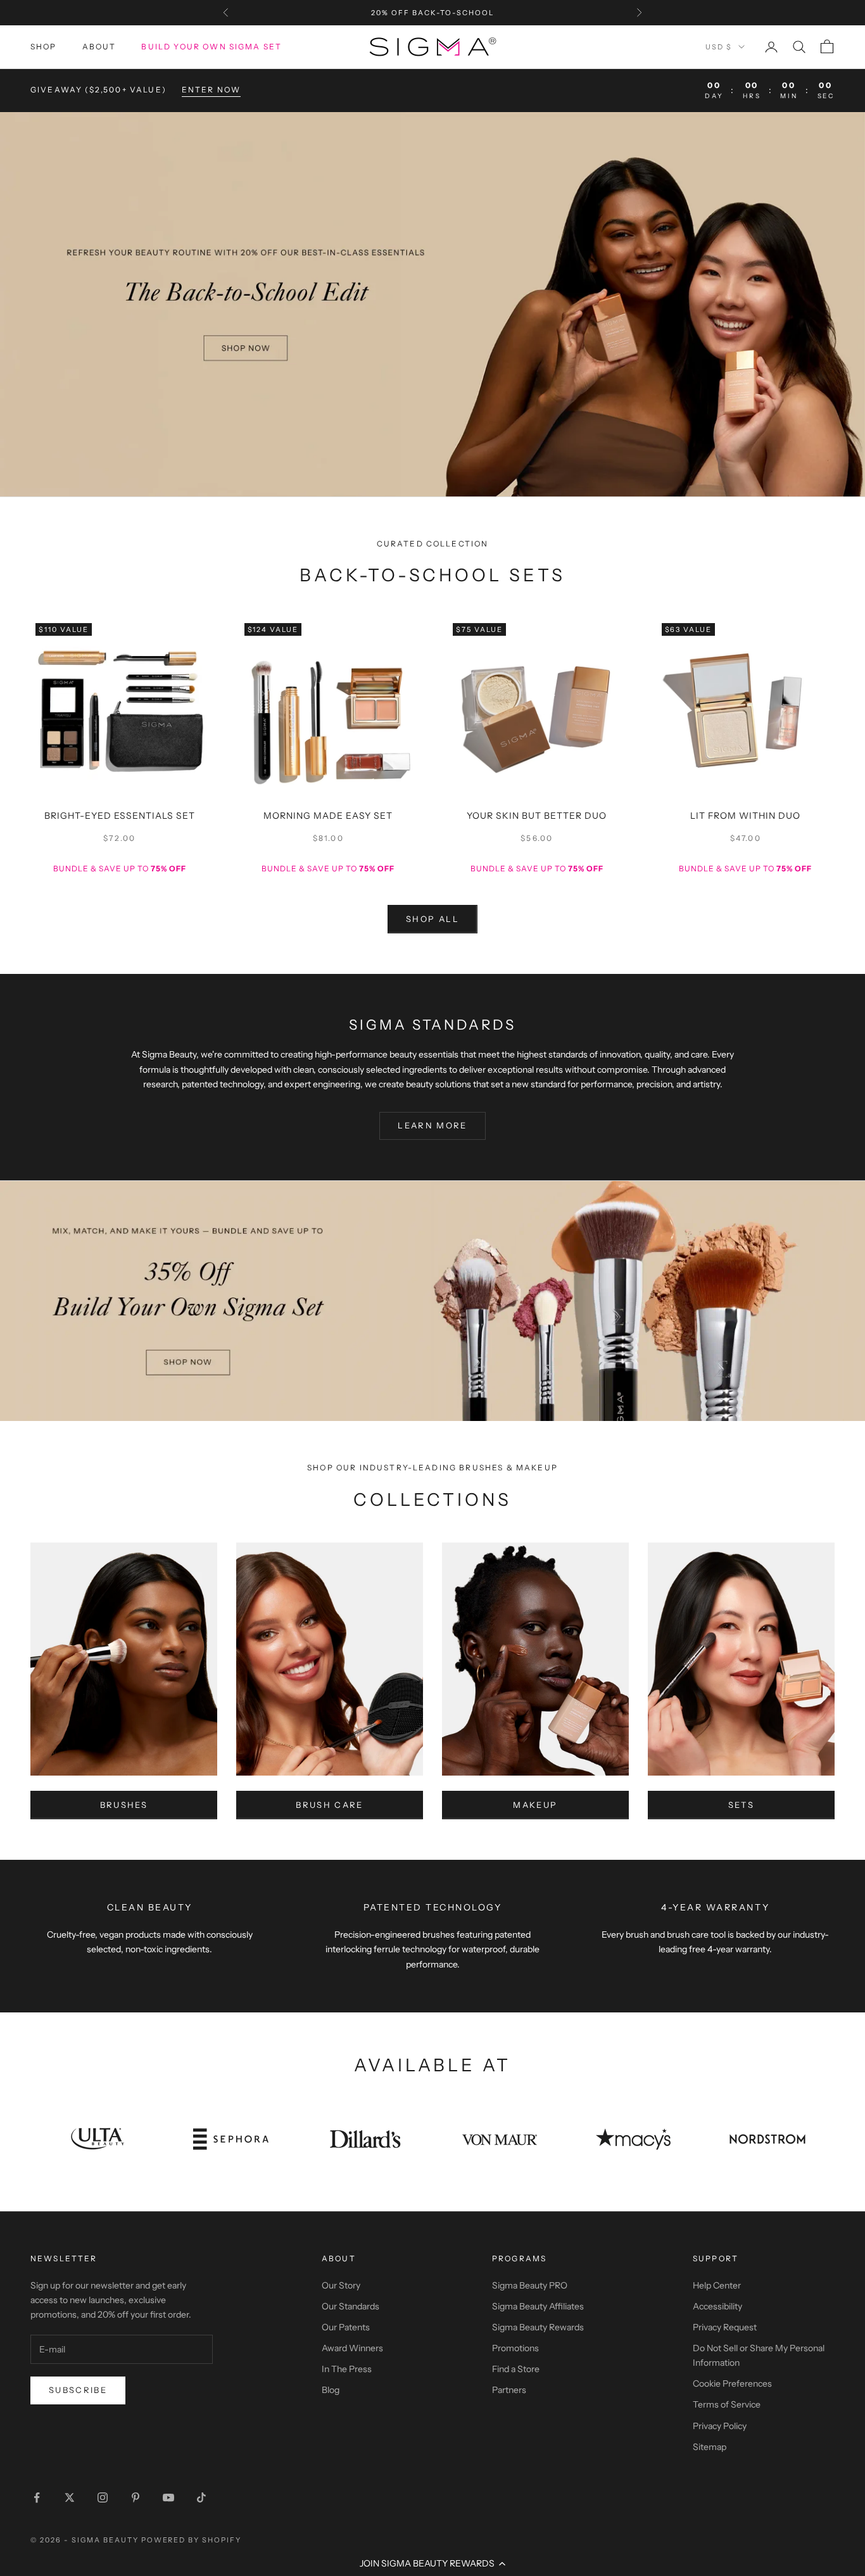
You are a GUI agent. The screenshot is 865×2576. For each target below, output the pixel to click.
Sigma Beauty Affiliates (538, 2306)
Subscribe (78, 2390)
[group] (432, 304)
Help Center (717, 2285)
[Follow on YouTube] (168, 2497)
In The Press (347, 2369)
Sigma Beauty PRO (530, 2285)
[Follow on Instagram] (103, 2497)
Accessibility (717, 2306)
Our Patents (346, 2327)
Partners (509, 2390)
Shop (44, 47)
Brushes (124, 1805)
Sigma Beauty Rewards (538, 2327)
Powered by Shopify (192, 2540)
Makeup (535, 1805)
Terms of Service (727, 2404)
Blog (331, 2390)
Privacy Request (725, 2327)
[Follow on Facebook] (37, 2497)
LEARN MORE (432, 1125)
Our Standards (350, 2306)
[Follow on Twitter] (70, 2497)
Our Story (341, 2285)
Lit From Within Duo (745, 816)
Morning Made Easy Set (328, 816)
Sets (741, 1805)
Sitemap (710, 2447)
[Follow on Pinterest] (136, 2497)
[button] (432, 2563)
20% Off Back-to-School (432, 13)
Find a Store (516, 2369)
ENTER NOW (211, 90)
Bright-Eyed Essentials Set (120, 816)
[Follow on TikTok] (201, 2497)
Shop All (432, 919)
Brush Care (329, 1805)
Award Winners (352, 2348)
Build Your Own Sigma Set (212, 47)
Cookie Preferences (732, 2383)
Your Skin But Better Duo (537, 816)
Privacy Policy (720, 2426)
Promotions (515, 2348)
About (99, 47)
